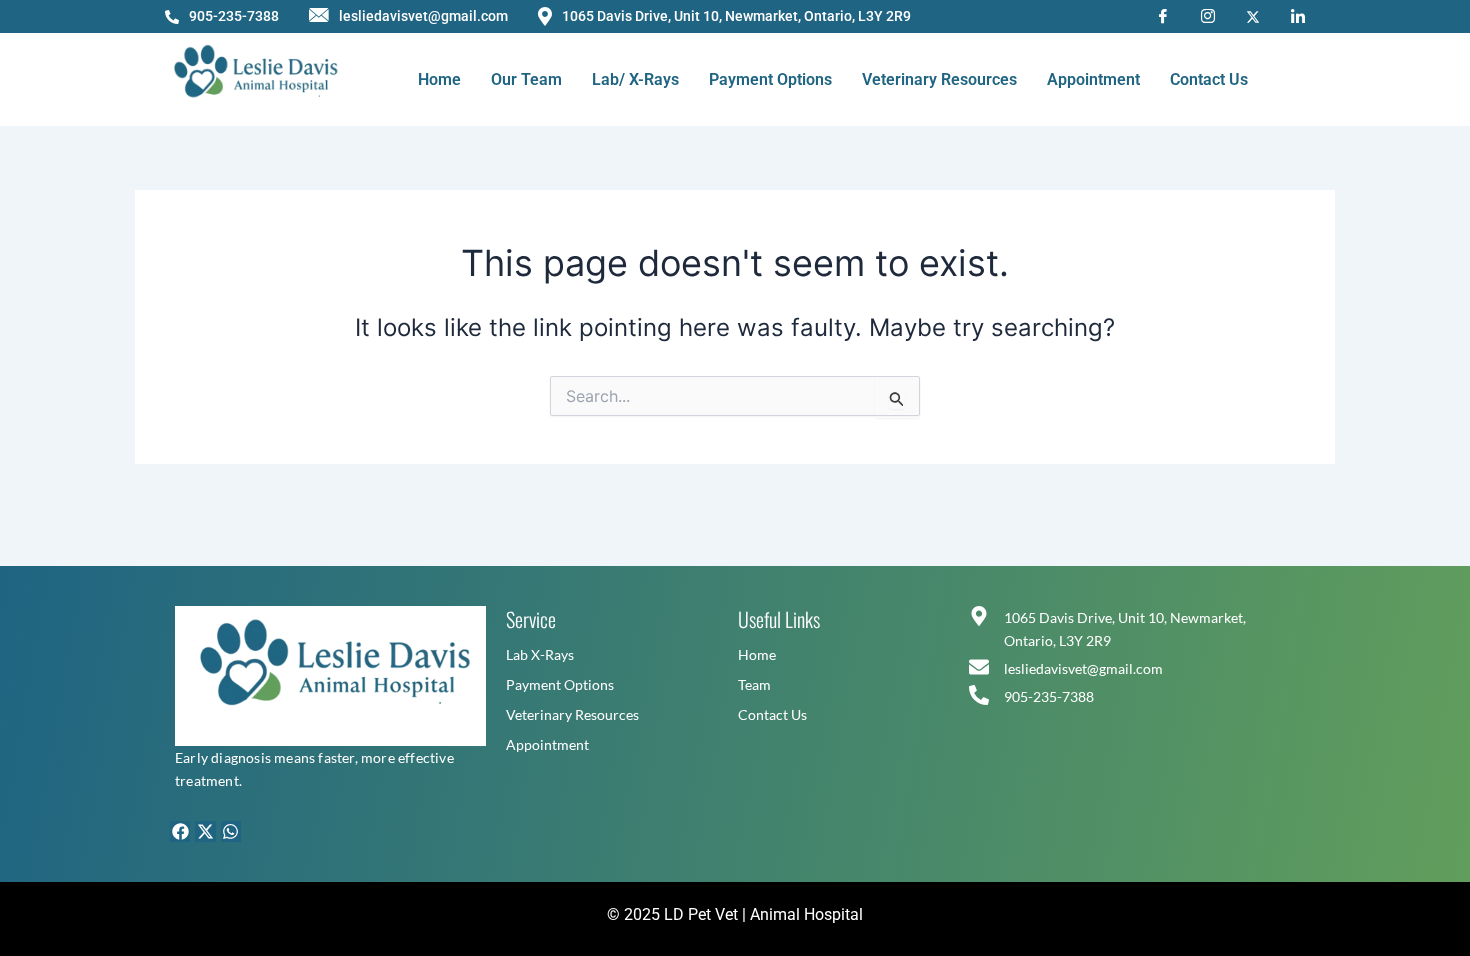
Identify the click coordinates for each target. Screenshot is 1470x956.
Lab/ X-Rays (635, 79)
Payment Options (770, 79)
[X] (1253, 15)
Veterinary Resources (939, 79)
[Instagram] (1208, 15)
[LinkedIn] (1298, 15)
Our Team (526, 79)
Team (754, 684)
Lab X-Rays (540, 654)
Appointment (1093, 79)
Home (439, 79)
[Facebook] (1163, 15)
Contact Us (1209, 79)
